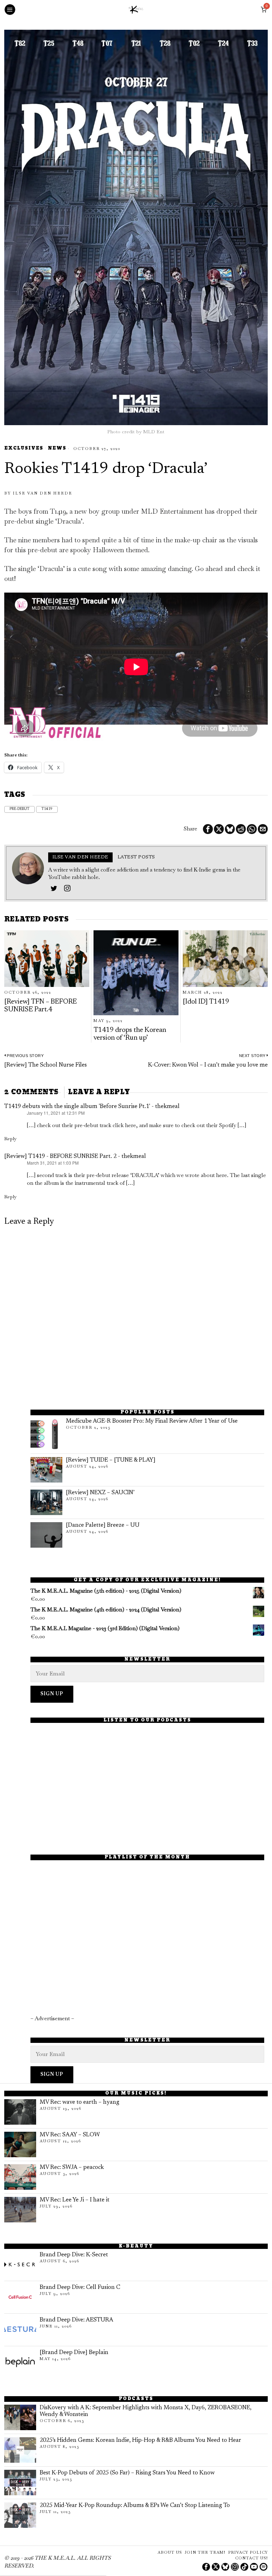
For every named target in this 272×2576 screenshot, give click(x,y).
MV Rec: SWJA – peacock (72, 2167)
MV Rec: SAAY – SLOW (70, 2135)
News (57, 449)
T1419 (47, 809)
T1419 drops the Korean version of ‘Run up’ (130, 1034)
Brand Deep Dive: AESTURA (76, 2320)
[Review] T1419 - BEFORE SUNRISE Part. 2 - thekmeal (75, 1156)
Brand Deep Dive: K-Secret (74, 2255)
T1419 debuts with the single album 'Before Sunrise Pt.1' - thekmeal (92, 1107)
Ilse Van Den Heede (42, 493)
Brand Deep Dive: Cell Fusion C (80, 2287)
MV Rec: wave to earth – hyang (80, 2102)
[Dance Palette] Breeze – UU (103, 1525)
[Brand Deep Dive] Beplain (74, 2353)
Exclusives (24, 449)
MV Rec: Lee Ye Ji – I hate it (75, 2200)
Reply (10, 1139)
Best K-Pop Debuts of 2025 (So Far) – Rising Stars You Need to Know (127, 2473)
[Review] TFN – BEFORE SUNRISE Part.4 (41, 1006)
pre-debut (19, 809)
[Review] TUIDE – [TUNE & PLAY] (111, 1460)
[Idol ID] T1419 (206, 1002)
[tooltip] (208, 829)
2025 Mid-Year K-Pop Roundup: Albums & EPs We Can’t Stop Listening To (135, 2506)
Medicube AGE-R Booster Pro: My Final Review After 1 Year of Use (152, 1421)
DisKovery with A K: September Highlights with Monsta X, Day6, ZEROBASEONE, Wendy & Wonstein (146, 2411)
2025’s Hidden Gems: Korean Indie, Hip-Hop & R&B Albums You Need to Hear (140, 2440)
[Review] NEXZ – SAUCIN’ (100, 1493)
